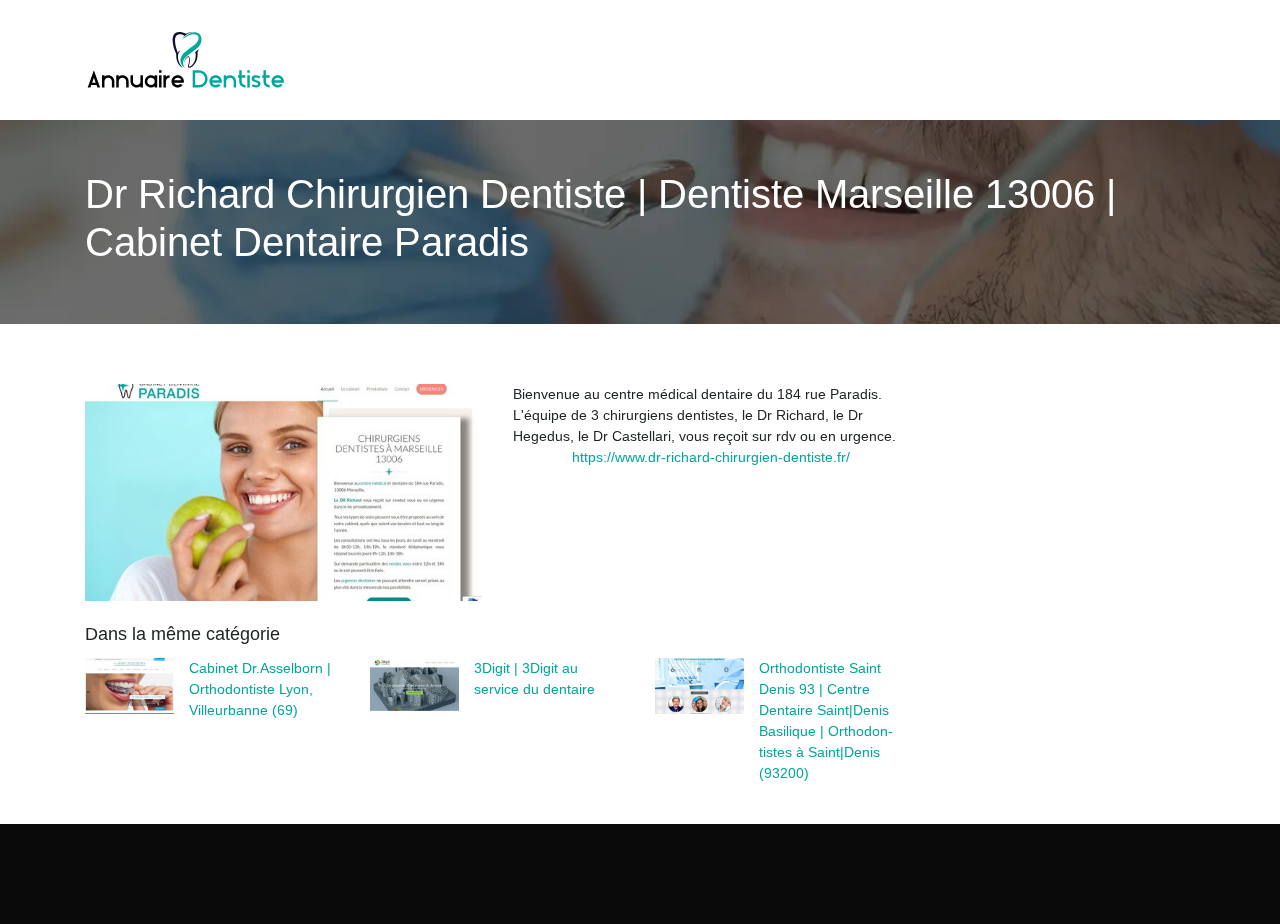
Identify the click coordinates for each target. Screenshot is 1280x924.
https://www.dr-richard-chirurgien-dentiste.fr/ (711, 457)
